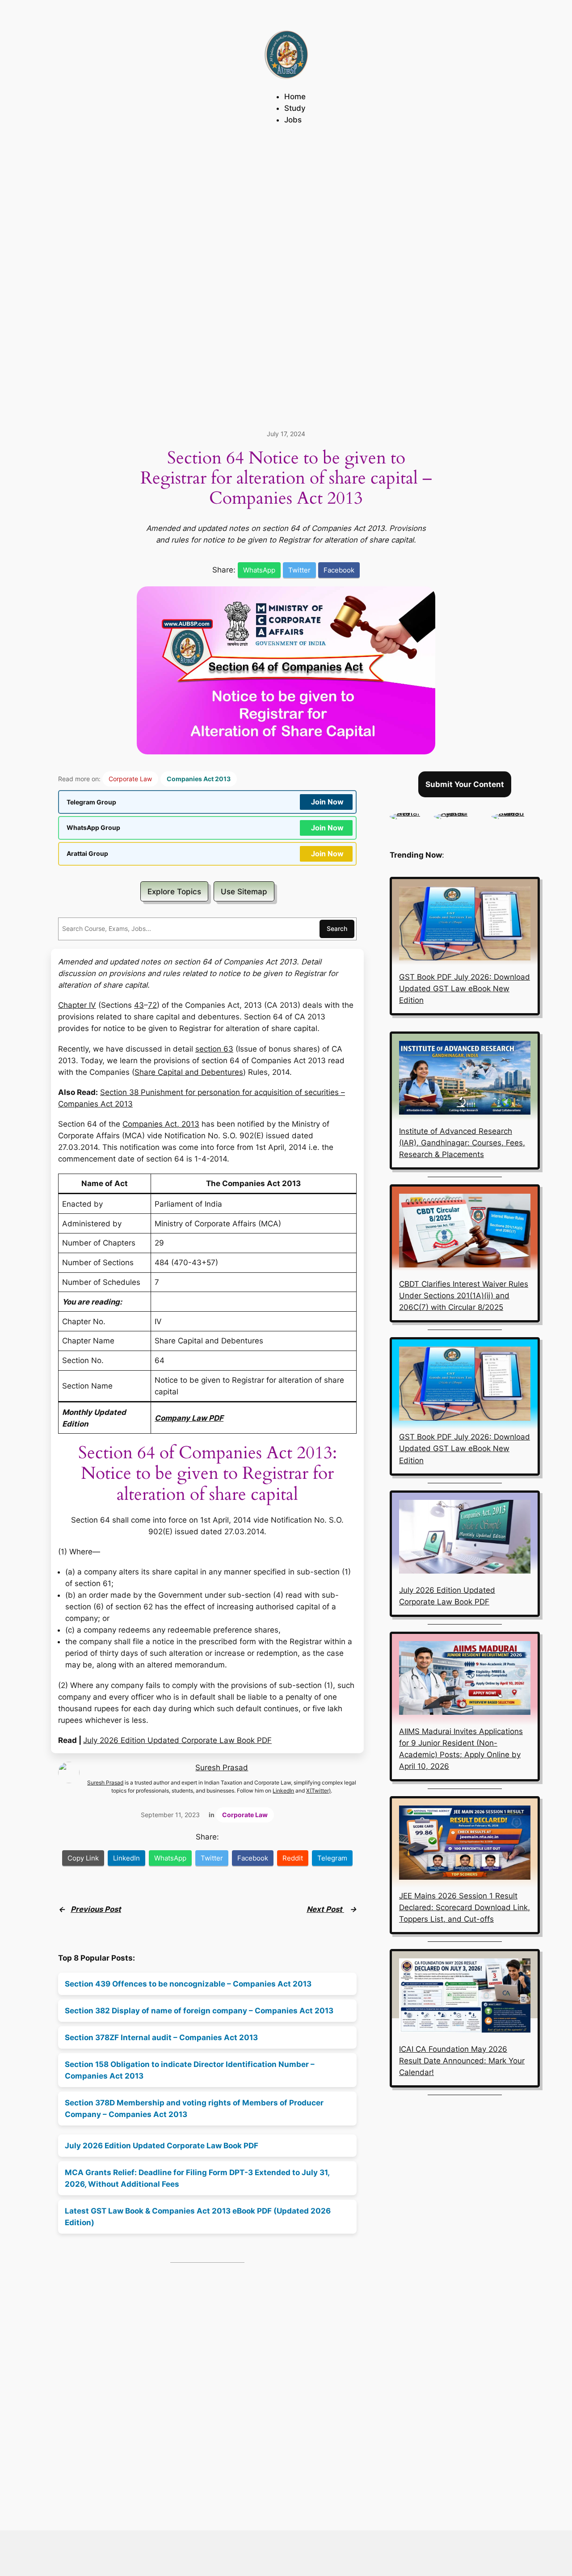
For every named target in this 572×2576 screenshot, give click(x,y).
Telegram (332, 1858)
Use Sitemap (244, 892)
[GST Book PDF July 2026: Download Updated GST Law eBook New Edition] (465, 925)
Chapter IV (77, 1005)
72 (152, 1005)
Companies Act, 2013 (161, 1124)
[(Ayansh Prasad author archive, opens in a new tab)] (458, 813)
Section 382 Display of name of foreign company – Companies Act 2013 (199, 2011)
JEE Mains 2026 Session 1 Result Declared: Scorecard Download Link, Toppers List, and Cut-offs (465, 1907)
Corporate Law (130, 779)
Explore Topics (174, 892)
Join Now (327, 802)
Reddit (293, 1858)
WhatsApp (259, 570)
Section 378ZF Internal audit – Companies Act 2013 (161, 2037)
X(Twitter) (318, 1791)
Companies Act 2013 (199, 779)
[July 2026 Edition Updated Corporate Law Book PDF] (465, 1538)
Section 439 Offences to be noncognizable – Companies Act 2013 (188, 1984)
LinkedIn (283, 1791)
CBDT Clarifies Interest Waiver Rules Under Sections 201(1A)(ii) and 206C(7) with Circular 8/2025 (464, 1296)
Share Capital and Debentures (189, 1072)
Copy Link (83, 1858)
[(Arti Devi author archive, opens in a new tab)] (408, 813)
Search (337, 928)
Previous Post (96, 1909)
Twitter (299, 570)
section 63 (214, 1049)
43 (139, 1005)
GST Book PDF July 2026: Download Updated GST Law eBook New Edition (465, 989)
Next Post (325, 1909)
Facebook (339, 570)
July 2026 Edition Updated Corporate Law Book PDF (177, 1740)
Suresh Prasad (222, 1768)
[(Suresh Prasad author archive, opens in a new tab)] (516, 813)
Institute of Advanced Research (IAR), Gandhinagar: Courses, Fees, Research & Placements (462, 1143)
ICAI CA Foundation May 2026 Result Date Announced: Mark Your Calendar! (462, 2061)
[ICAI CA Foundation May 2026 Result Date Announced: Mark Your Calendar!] (465, 1997)
